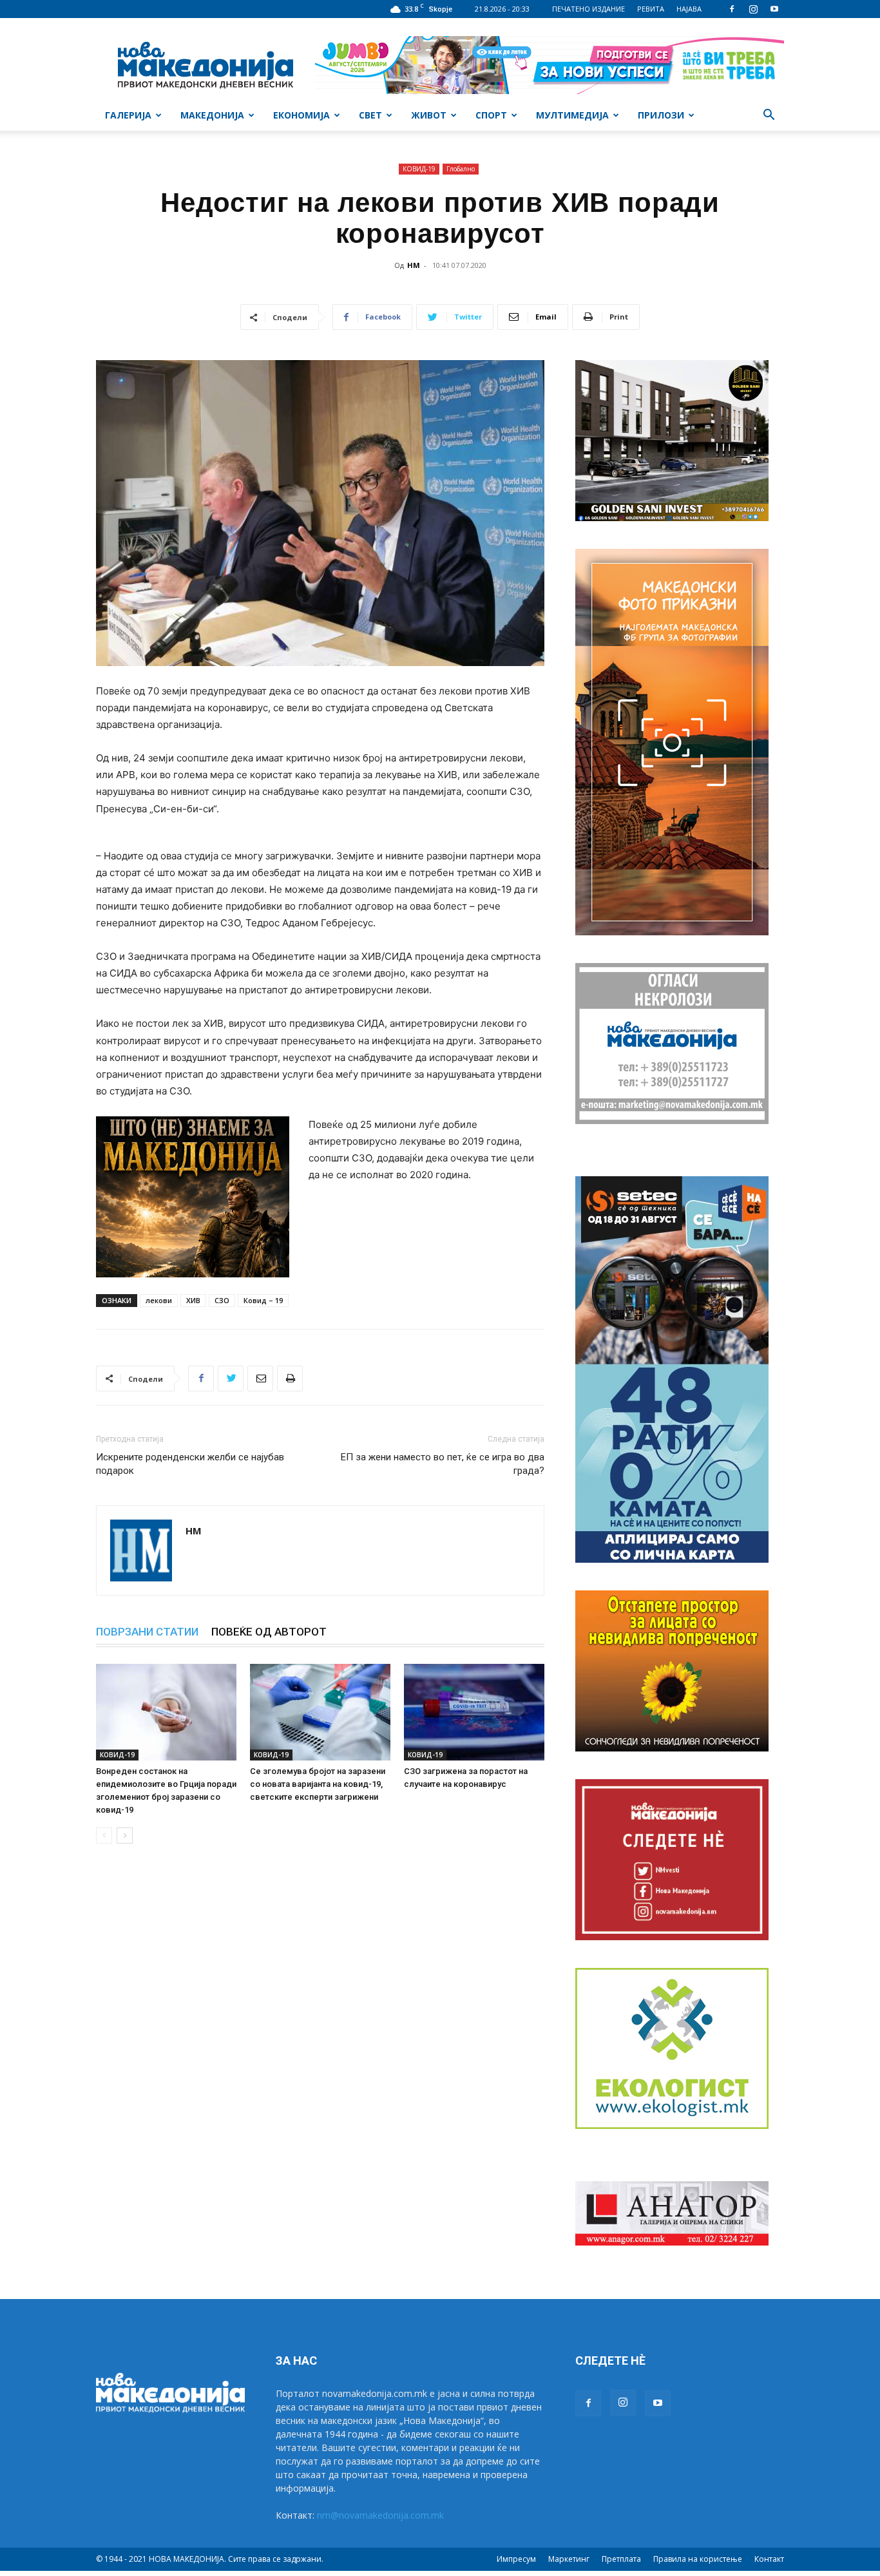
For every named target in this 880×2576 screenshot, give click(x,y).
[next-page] (125, 1836)
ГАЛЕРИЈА (128, 115)
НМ (414, 265)
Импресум (516, 2559)
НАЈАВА (689, 9)
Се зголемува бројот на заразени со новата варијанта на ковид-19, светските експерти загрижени (318, 1784)
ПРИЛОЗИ (661, 115)
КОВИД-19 (419, 169)
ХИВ (193, 1300)
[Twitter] (231, 1379)
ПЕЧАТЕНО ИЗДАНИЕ (588, 9)
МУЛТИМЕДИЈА (572, 115)
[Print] (290, 1379)
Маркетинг (569, 2559)
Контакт (769, 2559)
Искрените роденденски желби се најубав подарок (190, 1464)
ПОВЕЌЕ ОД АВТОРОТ (269, 1632)
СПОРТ (491, 115)
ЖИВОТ (429, 115)
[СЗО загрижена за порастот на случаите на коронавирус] (474, 1712)
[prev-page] (104, 1836)
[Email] (260, 1379)
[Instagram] (753, 9)
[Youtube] (774, 9)
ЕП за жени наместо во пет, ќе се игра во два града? (443, 1464)
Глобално (461, 169)
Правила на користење (698, 2559)
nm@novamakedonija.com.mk (380, 2515)
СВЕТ (370, 115)
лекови (159, 1300)
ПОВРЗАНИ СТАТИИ (147, 1632)
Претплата (621, 2559)
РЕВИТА (651, 9)
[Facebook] (732, 9)
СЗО (222, 1300)
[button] (769, 116)
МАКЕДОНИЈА (212, 115)
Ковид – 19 (263, 1300)
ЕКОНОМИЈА (301, 115)
